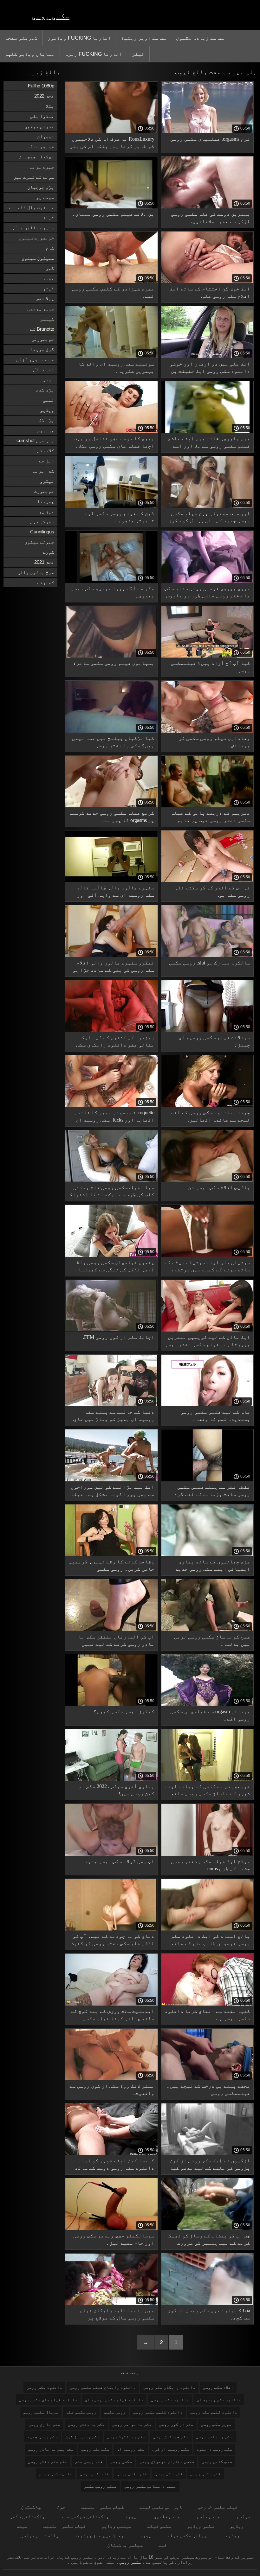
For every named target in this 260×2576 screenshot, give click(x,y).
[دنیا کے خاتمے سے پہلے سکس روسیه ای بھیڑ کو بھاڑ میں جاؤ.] (111, 1405)
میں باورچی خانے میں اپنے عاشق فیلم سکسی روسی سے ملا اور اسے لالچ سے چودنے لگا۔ (209, 443)
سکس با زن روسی (44, 2424)
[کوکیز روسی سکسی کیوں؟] (111, 1704)
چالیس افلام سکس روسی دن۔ (218, 1187)
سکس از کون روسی (176, 2424)
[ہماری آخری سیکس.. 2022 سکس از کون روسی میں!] (111, 1779)
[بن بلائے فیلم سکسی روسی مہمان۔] (111, 207)
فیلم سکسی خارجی (218, 2507)
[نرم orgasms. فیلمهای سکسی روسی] (208, 132)
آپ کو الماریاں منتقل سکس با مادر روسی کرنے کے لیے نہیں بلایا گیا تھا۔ (116, 1641)
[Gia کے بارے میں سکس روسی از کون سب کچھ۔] (208, 2303)
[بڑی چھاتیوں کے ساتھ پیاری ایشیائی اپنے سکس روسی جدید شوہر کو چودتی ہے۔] (208, 1555)
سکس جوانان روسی (171, 2437)
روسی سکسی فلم (81, 2412)
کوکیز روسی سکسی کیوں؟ (124, 1711)
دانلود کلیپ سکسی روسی (158, 2412)
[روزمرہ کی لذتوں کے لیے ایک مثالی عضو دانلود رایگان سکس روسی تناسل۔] (111, 1030)
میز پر (46, 511)
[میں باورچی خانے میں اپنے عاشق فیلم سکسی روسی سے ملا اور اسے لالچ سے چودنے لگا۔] (208, 431)
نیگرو (47, 481)
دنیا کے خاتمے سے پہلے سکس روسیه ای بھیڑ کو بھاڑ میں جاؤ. (114, 1415)
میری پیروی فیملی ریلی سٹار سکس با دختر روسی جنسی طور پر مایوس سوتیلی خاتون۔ (207, 593)
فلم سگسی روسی (132, 2474)
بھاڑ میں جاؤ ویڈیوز (99, 2535)
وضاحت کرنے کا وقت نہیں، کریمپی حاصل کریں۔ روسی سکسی (112, 1565)
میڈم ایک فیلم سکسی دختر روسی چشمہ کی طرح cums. (211, 1865)
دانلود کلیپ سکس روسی (214, 2412)
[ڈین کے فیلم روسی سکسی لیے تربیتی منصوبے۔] (111, 506)
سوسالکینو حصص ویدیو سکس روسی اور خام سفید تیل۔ (114, 2239)
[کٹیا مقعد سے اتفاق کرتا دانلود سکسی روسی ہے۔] (208, 2004)
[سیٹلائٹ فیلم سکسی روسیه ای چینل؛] (208, 1030)
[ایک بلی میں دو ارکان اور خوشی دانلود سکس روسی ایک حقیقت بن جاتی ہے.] (208, 357)
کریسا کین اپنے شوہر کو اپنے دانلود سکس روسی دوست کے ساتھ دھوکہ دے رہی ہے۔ (115, 2165)
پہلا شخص (45, 299)
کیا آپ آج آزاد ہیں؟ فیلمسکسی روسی (211, 667)
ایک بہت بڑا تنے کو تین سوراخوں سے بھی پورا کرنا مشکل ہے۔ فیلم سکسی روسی (113, 1492)
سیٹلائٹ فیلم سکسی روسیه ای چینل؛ (214, 1041)
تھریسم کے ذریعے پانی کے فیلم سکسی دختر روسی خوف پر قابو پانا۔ (211, 818)
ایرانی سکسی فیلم (161, 2507)
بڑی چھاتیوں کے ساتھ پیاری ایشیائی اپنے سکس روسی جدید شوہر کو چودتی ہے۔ (213, 1566)
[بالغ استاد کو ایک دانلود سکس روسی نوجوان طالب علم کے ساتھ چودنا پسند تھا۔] (208, 1929)
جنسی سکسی (208, 2516)
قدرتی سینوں (39, 126)
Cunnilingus (42, 532)
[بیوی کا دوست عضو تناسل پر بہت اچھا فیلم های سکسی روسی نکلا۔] (111, 431)
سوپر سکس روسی (216, 2424)
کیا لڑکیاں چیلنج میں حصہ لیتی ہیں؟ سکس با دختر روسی (113, 742)
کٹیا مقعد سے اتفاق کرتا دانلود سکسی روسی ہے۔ (207, 2015)
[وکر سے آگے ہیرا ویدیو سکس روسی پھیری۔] (111, 581)
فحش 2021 (44, 562)
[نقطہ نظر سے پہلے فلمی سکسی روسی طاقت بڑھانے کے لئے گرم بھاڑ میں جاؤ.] (208, 1480)
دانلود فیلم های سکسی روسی (48, 2400)
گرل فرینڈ (42, 349)
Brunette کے (42, 329)
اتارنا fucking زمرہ (93, 54)
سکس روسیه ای (131, 2449)
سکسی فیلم (159, 2526)
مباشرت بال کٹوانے (32, 207)
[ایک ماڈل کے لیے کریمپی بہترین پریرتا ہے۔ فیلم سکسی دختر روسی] (208, 1330)
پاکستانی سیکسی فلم (85, 2516)
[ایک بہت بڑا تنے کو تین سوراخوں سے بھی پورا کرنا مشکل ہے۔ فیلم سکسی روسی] (111, 1480)
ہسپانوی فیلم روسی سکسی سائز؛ (114, 663)
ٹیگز (138, 54)
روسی (49, 380)
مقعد (49, 278)
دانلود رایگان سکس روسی (169, 2387)
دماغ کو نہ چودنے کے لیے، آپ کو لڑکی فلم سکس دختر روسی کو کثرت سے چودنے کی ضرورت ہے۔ (113, 1941)
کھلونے (46, 582)
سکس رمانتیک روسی (126, 2437)
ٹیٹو (49, 288)
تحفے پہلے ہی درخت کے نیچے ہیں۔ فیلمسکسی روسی (208, 2089)
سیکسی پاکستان (125, 2545)
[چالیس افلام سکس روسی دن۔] (208, 1180)
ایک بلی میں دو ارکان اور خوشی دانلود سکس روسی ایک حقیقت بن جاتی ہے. (210, 369)
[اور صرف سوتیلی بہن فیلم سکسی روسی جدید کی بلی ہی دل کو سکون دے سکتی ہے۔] (208, 506)
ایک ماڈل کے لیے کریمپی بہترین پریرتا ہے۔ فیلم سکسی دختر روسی (207, 1341)
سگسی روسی (121, 2462)
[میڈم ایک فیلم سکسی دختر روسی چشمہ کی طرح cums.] (208, 1854)
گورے (49, 552)
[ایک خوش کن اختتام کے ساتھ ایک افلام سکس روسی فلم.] (208, 282)
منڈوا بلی (42, 116)
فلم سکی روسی (169, 2474)
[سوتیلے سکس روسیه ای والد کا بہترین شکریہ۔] (111, 357)
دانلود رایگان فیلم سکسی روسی (103, 2387)
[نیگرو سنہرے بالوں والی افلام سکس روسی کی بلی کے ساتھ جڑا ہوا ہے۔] (111, 956)
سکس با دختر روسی (86, 2424)
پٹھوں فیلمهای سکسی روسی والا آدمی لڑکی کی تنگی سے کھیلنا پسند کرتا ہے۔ (115, 1267)
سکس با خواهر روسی (132, 2424)
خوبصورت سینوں (36, 238)
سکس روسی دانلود (214, 2449)
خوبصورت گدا (39, 146)
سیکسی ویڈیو (116, 2526)
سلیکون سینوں (38, 258)
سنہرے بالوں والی (33, 228)
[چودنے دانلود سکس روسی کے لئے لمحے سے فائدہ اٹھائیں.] (208, 1105)
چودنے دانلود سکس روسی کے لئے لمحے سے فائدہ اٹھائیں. (211, 1116)
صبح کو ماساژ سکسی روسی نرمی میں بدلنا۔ (212, 1640)
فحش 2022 (44, 96)
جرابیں (46, 430)
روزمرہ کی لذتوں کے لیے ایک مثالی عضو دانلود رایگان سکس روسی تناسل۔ (115, 1042)
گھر (50, 268)
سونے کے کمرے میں (34, 177)
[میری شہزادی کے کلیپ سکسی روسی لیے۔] (111, 282)
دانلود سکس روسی (44, 2387)
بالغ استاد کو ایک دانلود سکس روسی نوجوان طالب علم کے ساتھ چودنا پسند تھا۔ (211, 1941)
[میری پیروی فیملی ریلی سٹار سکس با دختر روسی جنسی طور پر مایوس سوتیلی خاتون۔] (208, 581)
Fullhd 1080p (41, 86)
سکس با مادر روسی (214, 2437)
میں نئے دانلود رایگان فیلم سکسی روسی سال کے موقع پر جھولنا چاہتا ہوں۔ (117, 2315)
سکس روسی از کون (82, 2437)
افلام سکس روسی (218, 2387)
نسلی (49, 400)
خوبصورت (44, 491)
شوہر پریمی (41, 309)
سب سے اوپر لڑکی (35, 359)
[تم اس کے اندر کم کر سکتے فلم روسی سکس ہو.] (208, 881)
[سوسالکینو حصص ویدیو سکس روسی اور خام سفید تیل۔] (111, 2229)
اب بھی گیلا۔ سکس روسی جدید (120, 1861)
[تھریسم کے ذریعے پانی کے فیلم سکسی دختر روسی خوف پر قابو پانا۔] (208, 806)
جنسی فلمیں (166, 2516)
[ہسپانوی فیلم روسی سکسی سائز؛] (111, 656)
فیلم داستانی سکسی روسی (150, 2486)
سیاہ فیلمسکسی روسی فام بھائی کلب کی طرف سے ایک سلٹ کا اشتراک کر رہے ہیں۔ (112, 1192)
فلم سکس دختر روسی (48, 2462)
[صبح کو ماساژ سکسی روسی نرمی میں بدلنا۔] (208, 1630)
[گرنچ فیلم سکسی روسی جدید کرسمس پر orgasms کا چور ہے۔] (111, 806)
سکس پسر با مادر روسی (51, 2449)
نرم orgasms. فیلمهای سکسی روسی (210, 139)
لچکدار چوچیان (36, 157)
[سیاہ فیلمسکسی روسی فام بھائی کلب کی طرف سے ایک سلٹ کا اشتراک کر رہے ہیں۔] (111, 1180)
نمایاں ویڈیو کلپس (30, 54)
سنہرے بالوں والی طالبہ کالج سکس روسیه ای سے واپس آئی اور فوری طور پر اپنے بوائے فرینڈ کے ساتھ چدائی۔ (115, 892)
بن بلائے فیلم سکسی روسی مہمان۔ (113, 214)
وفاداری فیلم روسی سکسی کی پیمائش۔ (214, 742)
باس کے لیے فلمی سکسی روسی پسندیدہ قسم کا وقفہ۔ (215, 1415)
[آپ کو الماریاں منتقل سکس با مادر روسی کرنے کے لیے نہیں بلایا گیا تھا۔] (111, 1630)
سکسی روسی (51, 16)
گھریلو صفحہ (21, 38)
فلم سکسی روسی (205, 2474)
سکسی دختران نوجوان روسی (167, 2462)
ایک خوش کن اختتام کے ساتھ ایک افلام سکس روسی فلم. (210, 292)
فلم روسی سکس (89, 2462)
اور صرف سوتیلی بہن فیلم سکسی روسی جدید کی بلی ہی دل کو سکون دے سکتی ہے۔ (209, 518)
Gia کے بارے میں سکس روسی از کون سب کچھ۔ (209, 2314)
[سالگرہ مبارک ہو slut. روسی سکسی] (208, 956)
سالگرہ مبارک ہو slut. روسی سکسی (210, 963)
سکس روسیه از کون (171, 2449)
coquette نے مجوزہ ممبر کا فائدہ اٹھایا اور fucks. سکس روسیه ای (114, 1116)
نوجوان (46, 136)
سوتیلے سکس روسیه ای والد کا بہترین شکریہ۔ (116, 367)
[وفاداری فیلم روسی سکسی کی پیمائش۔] (208, 731)
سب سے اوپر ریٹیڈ (144, 38)
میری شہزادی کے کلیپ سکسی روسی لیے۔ (113, 292)
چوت (61, 2507)
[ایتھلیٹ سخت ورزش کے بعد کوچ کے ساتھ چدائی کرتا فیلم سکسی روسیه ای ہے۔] (111, 2004)
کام (50, 248)
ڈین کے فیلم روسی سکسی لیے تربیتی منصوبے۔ (120, 517)
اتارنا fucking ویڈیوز (79, 38)
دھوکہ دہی (42, 522)
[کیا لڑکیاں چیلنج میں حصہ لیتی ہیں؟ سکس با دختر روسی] (111, 731)
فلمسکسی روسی (94, 2474)
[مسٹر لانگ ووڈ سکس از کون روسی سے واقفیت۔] (111, 2079)
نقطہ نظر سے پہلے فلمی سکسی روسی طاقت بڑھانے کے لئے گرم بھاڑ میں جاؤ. (212, 1492)
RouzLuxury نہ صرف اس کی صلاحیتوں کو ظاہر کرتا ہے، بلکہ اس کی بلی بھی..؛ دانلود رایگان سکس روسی (112, 144)
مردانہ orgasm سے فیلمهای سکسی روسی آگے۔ (210, 1715)
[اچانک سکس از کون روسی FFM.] (111, 1330)
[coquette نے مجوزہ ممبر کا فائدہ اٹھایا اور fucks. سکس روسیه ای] (111, 1105)
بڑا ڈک (46, 420)
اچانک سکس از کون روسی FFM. (119, 1337)
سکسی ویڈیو (201, 2526)
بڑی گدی (45, 390)
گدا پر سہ (43, 471)
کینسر (47, 319)
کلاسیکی (46, 451)
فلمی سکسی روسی (56, 2474)
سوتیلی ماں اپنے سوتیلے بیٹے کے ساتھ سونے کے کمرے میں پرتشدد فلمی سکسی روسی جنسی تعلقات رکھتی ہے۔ (207, 1267)
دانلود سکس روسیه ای (219, 2400)
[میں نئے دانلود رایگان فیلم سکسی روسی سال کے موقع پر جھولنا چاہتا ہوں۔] (111, 2303)
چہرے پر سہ (42, 167)
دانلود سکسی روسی (170, 2400)
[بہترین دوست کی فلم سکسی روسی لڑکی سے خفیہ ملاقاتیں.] (208, 207)
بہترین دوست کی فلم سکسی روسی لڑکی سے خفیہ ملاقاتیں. (211, 218)
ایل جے (46, 461)
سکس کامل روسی (217, 2462)
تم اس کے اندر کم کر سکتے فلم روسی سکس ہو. (212, 891)
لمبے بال (44, 369)
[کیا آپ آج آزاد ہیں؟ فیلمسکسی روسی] (208, 656)
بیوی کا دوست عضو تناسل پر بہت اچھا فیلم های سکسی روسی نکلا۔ (114, 442)
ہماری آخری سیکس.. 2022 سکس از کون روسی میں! (116, 1790)
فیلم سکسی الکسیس (102, 2507)
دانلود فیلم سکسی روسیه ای (114, 2400)
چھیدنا (46, 501)
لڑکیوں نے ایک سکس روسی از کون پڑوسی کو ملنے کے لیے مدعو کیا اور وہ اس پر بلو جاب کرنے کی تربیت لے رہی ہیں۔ (210, 2165)
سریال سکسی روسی (41, 2412)
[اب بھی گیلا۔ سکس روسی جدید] (111, 1854)
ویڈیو (47, 410)
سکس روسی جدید (42, 2437)
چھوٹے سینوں (39, 542)
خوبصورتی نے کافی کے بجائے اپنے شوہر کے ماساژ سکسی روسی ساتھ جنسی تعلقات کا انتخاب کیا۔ (207, 1791)
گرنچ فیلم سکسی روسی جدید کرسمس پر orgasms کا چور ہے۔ (112, 817)
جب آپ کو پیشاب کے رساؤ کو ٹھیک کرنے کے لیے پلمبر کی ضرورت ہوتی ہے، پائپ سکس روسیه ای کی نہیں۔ (209, 2240)
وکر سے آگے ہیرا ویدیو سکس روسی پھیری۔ (113, 592)
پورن (131, 2516)
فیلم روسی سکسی (100, 2486)
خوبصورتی (43, 339)
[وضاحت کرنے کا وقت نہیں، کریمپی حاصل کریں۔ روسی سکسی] (111, 1555)
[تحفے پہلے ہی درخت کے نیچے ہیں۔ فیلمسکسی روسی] (208, 2079)
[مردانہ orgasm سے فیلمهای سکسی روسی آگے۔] (208, 1704)
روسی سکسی (115, 2412)
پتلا (50, 106)
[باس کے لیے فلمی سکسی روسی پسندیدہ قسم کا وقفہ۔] (208, 1405)
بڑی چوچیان (41, 187)
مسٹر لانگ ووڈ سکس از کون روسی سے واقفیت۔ (112, 2089)
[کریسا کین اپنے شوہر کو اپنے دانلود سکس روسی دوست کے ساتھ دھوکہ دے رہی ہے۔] (111, 2153)
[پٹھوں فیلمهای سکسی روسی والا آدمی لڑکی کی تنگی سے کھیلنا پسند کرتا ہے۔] (111, 1255)
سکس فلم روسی (95, 2449)
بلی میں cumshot (35, 440)
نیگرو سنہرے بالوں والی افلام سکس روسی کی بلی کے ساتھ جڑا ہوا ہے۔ (112, 967)
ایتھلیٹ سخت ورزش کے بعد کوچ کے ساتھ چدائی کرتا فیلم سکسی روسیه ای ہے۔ (113, 2016)
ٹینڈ (49, 217)
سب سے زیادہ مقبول (200, 38)
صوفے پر (45, 197)
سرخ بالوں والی (36, 572)
